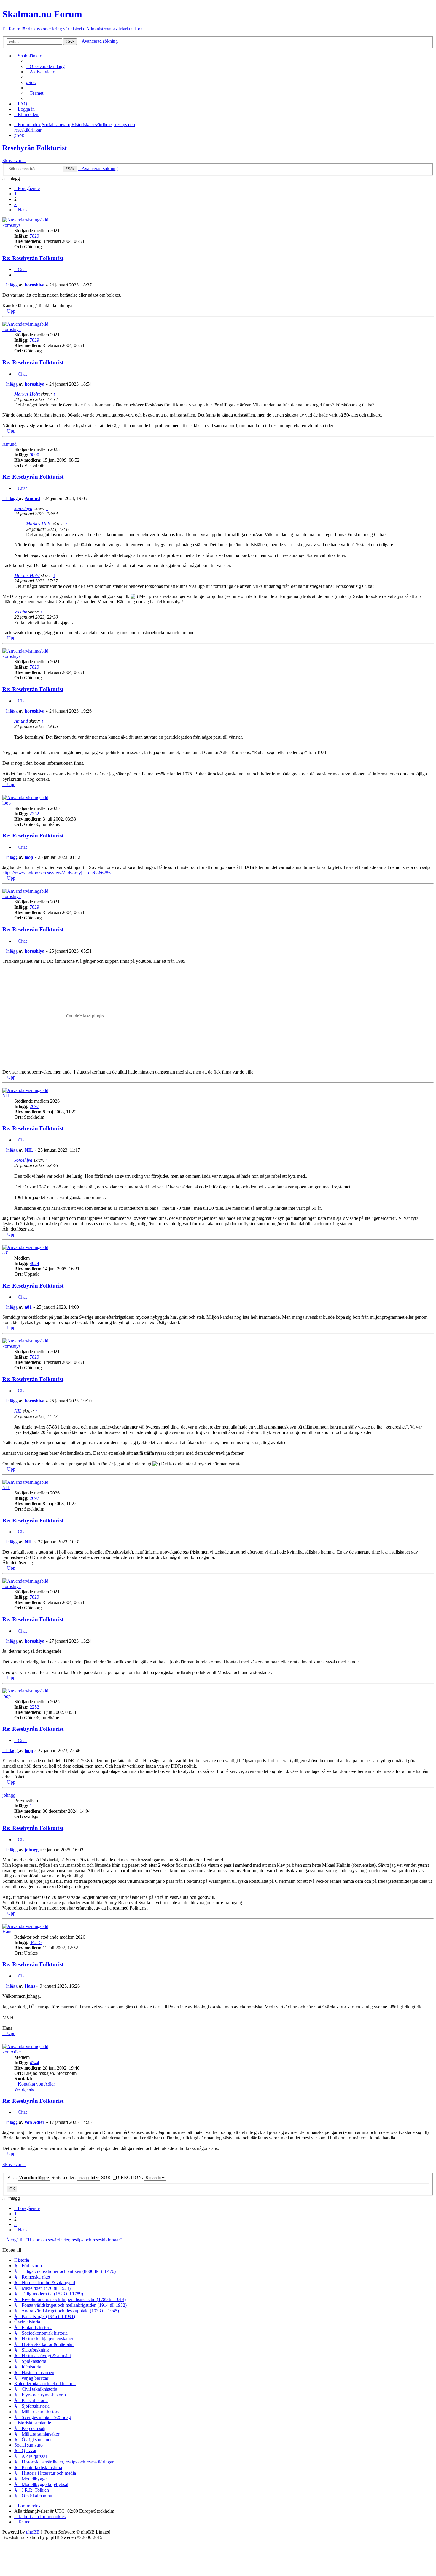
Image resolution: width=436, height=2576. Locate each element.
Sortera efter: (64, 2177)
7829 (34, 236)
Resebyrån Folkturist (35, 148)
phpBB (33, 2532)
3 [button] (15, 204)
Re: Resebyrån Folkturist (33, 258)
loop (7, 803)
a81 (6, 1253)
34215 (36, 1942)
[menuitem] (45, 66)
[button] (27, 188)
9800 (34, 455)
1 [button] (15, 194)
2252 (34, 814)
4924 (34, 1263)
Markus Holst (27, 394)
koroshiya (12, 225)
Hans (7, 1932)
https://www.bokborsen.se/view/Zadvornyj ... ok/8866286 (57, 873)
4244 (34, 2063)
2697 (34, 1106)
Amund (9, 444)
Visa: (12, 2177)
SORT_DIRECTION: (123, 2177)
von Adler (12, 2052)
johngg (9, 1795)
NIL (6, 1096)
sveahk (21, 612)
